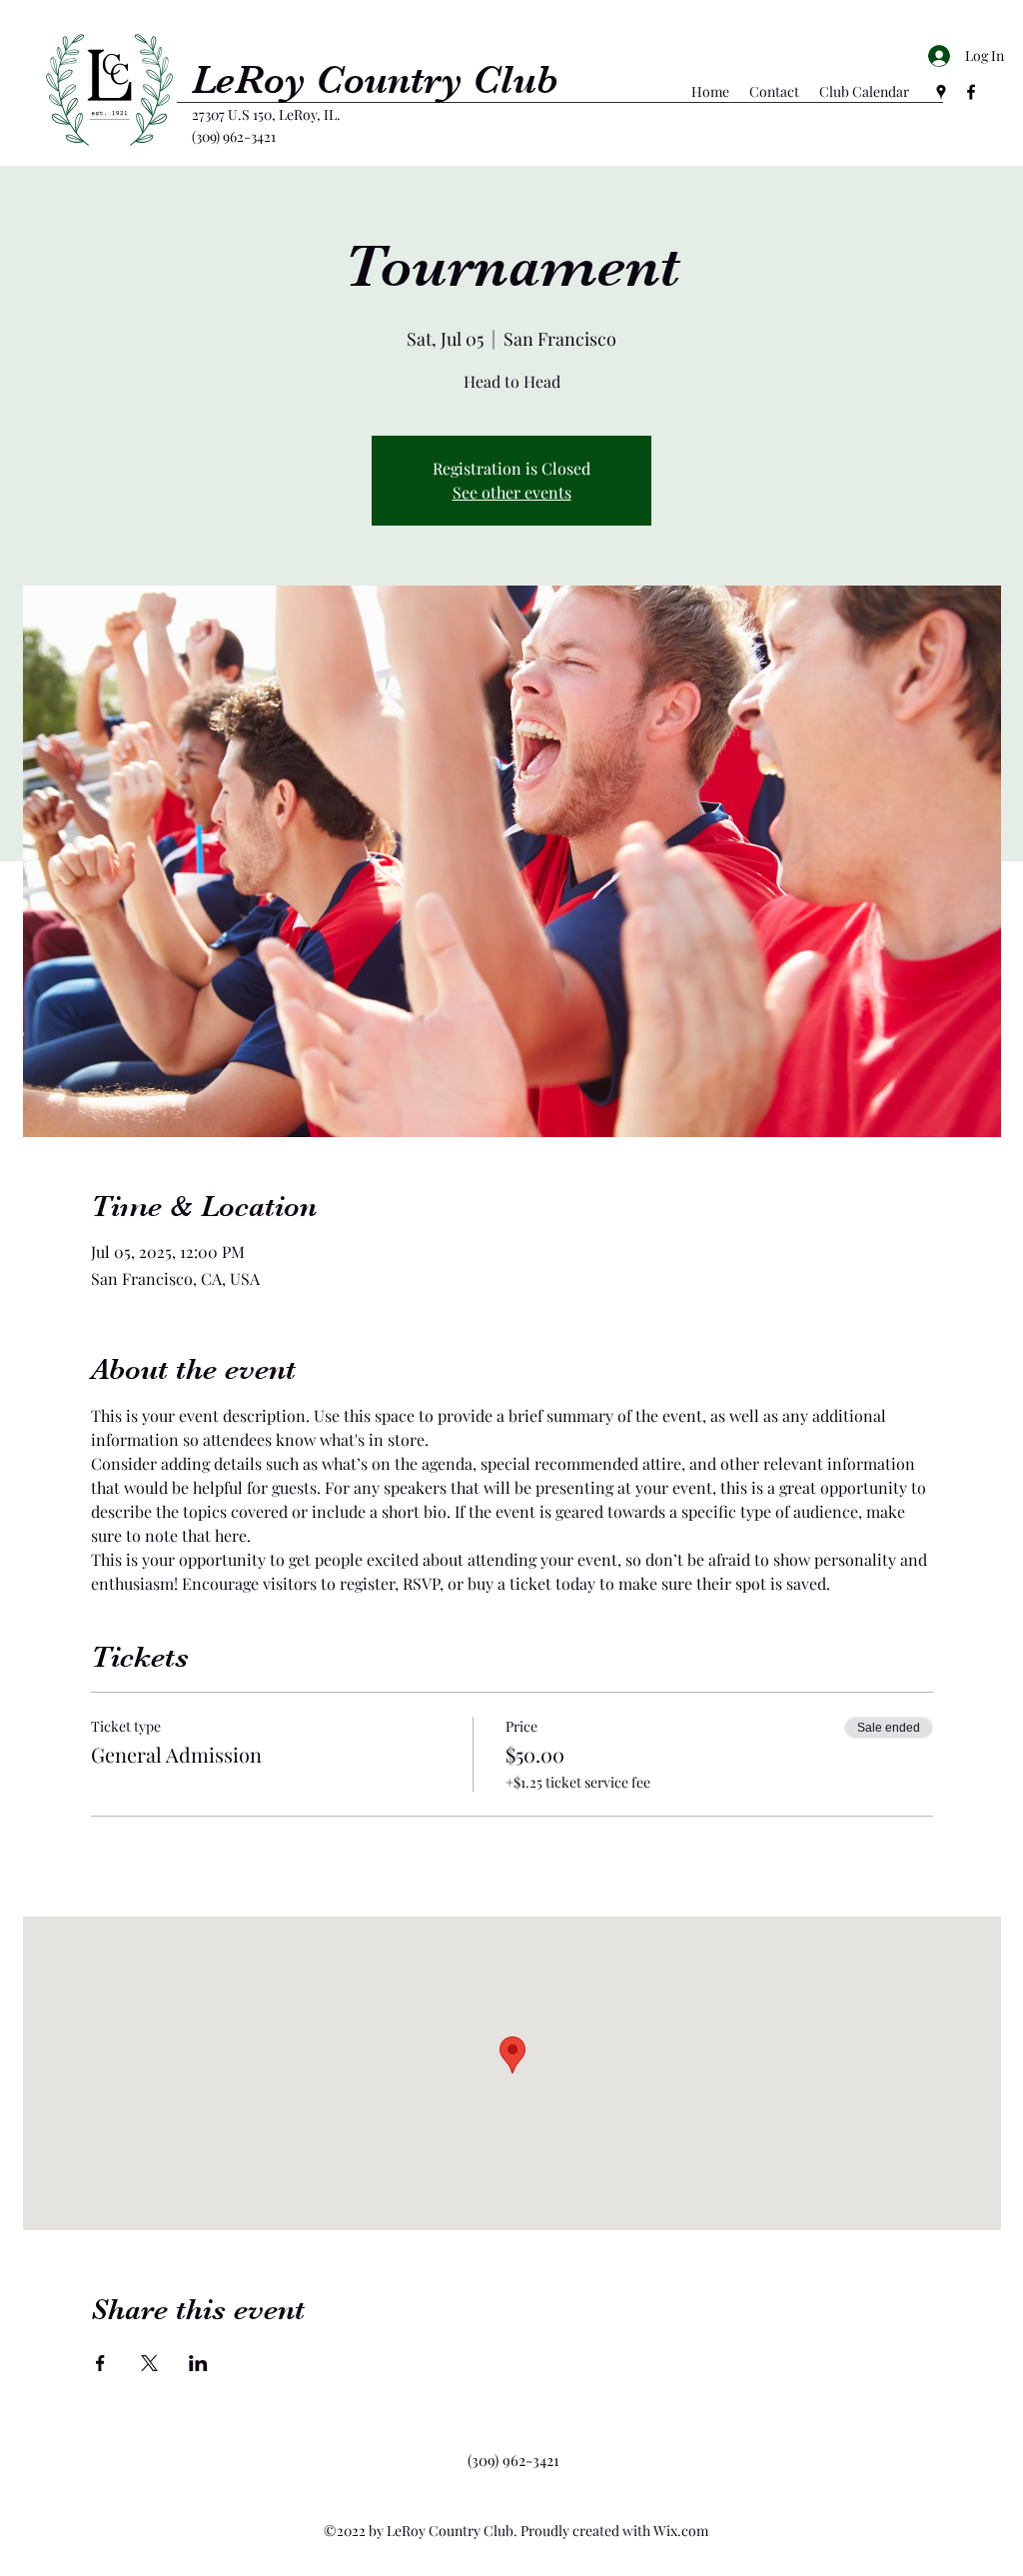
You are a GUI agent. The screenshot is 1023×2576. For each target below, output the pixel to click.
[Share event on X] (149, 2363)
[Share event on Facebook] (100, 2363)
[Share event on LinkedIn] (198, 2363)
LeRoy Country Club (375, 80)
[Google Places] (941, 92)
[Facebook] (971, 92)
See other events (512, 492)
